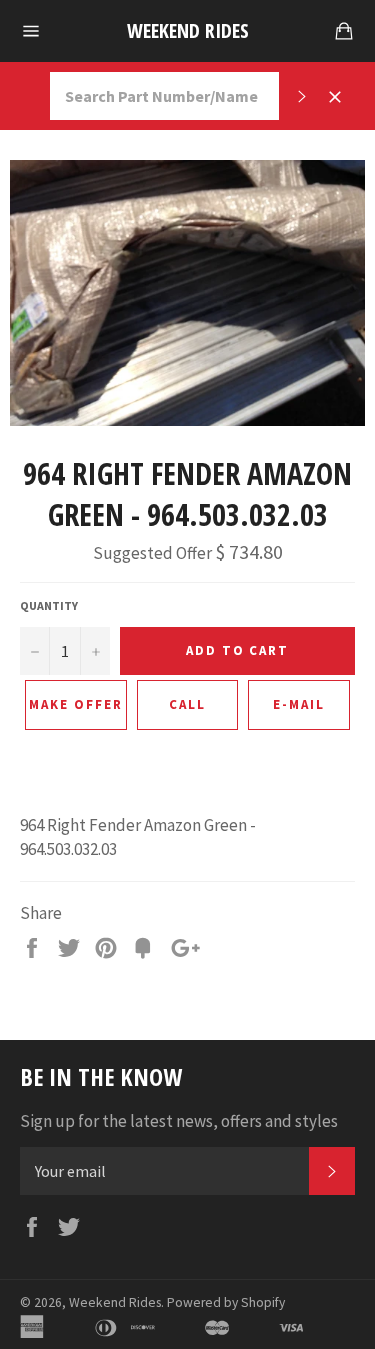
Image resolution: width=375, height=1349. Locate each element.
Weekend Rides (188, 30)
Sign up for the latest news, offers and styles (179, 1121)
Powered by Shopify (226, 1302)
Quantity (49, 605)
